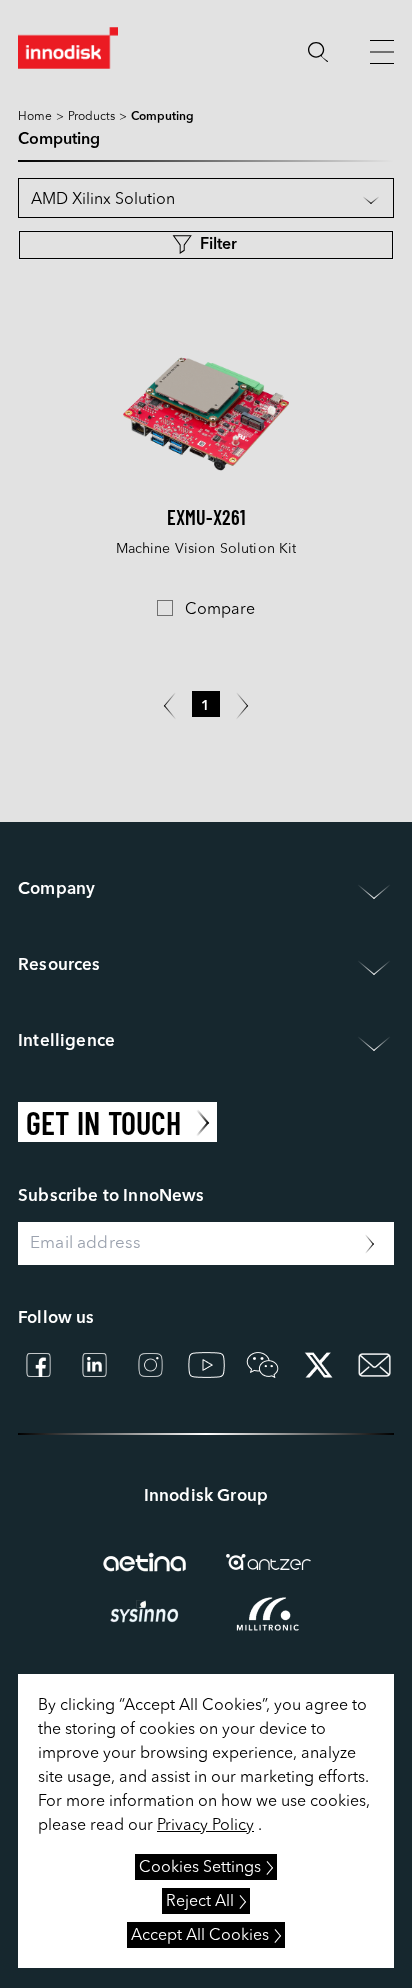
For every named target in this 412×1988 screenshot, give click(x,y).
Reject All (200, 1902)
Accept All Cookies (200, 1936)
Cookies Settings (200, 1868)
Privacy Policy (205, 1826)
